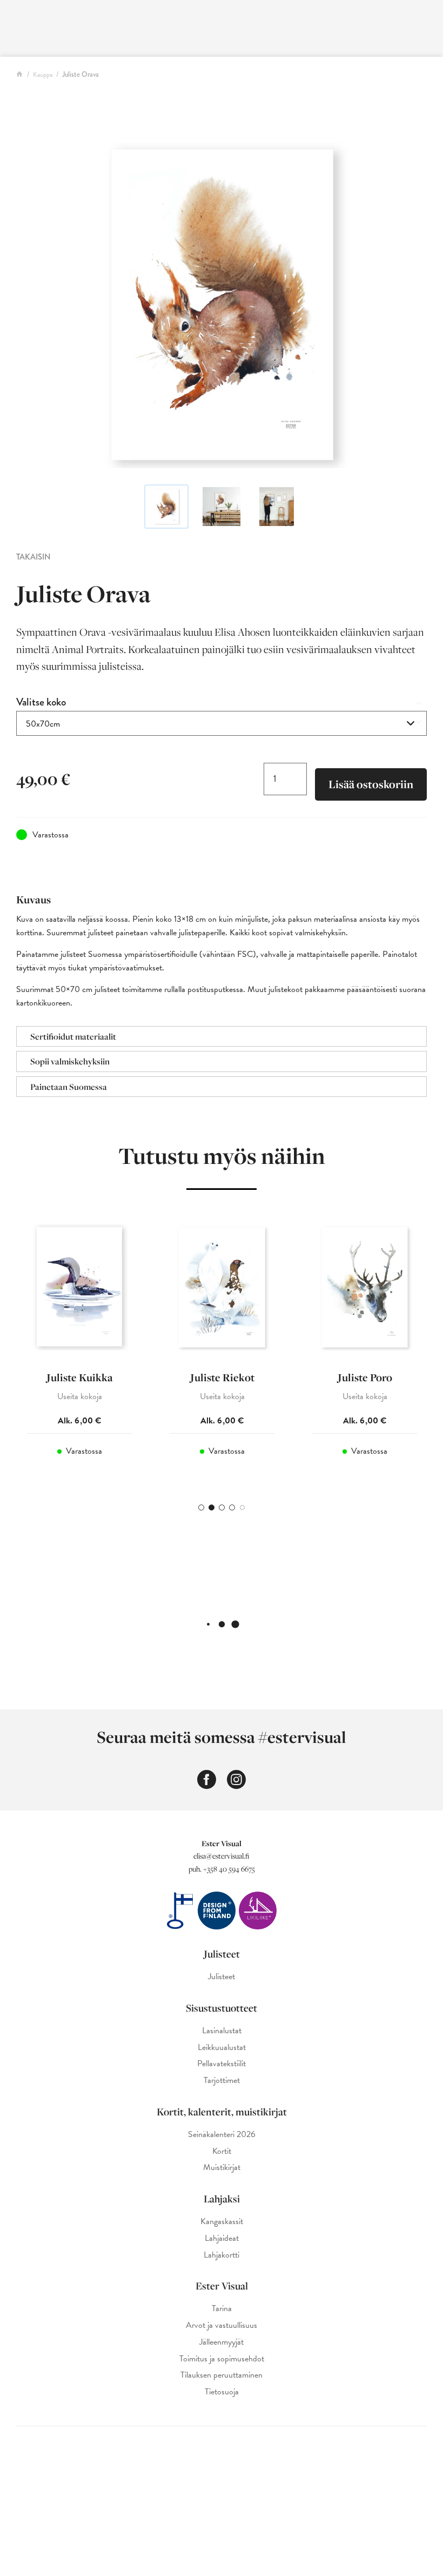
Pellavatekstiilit (222, 2064)
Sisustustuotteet (222, 2008)
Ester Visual (222, 2286)
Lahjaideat (222, 2238)
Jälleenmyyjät (222, 2342)
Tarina (222, 2309)
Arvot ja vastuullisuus (222, 2325)
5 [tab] (242, 1507)
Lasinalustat (222, 2031)
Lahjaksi (222, 2199)
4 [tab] (232, 1507)
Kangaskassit (222, 2222)
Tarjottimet (222, 2081)
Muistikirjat (222, 2168)
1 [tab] (201, 1507)
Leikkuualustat (222, 2048)
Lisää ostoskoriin (371, 784)
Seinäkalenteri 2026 (222, 2135)
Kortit (222, 2151)
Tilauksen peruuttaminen (222, 2375)
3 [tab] (222, 1507)
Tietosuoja (222, 2392)
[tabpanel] (79, 1350)
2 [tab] (212, 1507)
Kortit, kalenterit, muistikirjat (222, 2112)
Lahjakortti (222, 2255)
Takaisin (33, 557)
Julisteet (222, 1954)
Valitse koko (41, 702)
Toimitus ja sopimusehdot (222, 2359)
